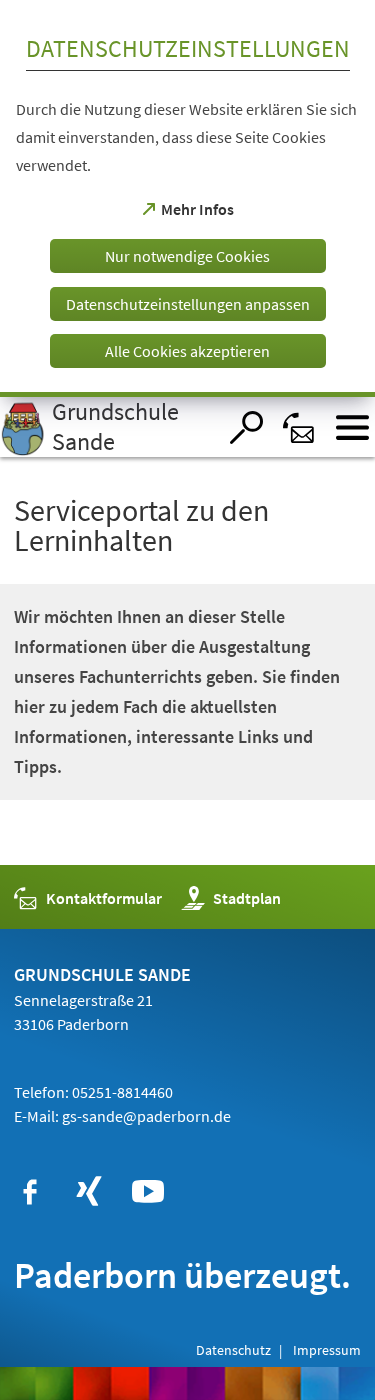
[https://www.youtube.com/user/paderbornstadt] (148, 1192)
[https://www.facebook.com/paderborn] (30, 1192)
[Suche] (246, 427)
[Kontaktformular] (299, 427)
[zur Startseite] (108, 427)
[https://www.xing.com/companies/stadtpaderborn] (89, 1192)
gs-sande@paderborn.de (146, 1116)
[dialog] (187, 198)
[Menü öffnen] (352, 427)
